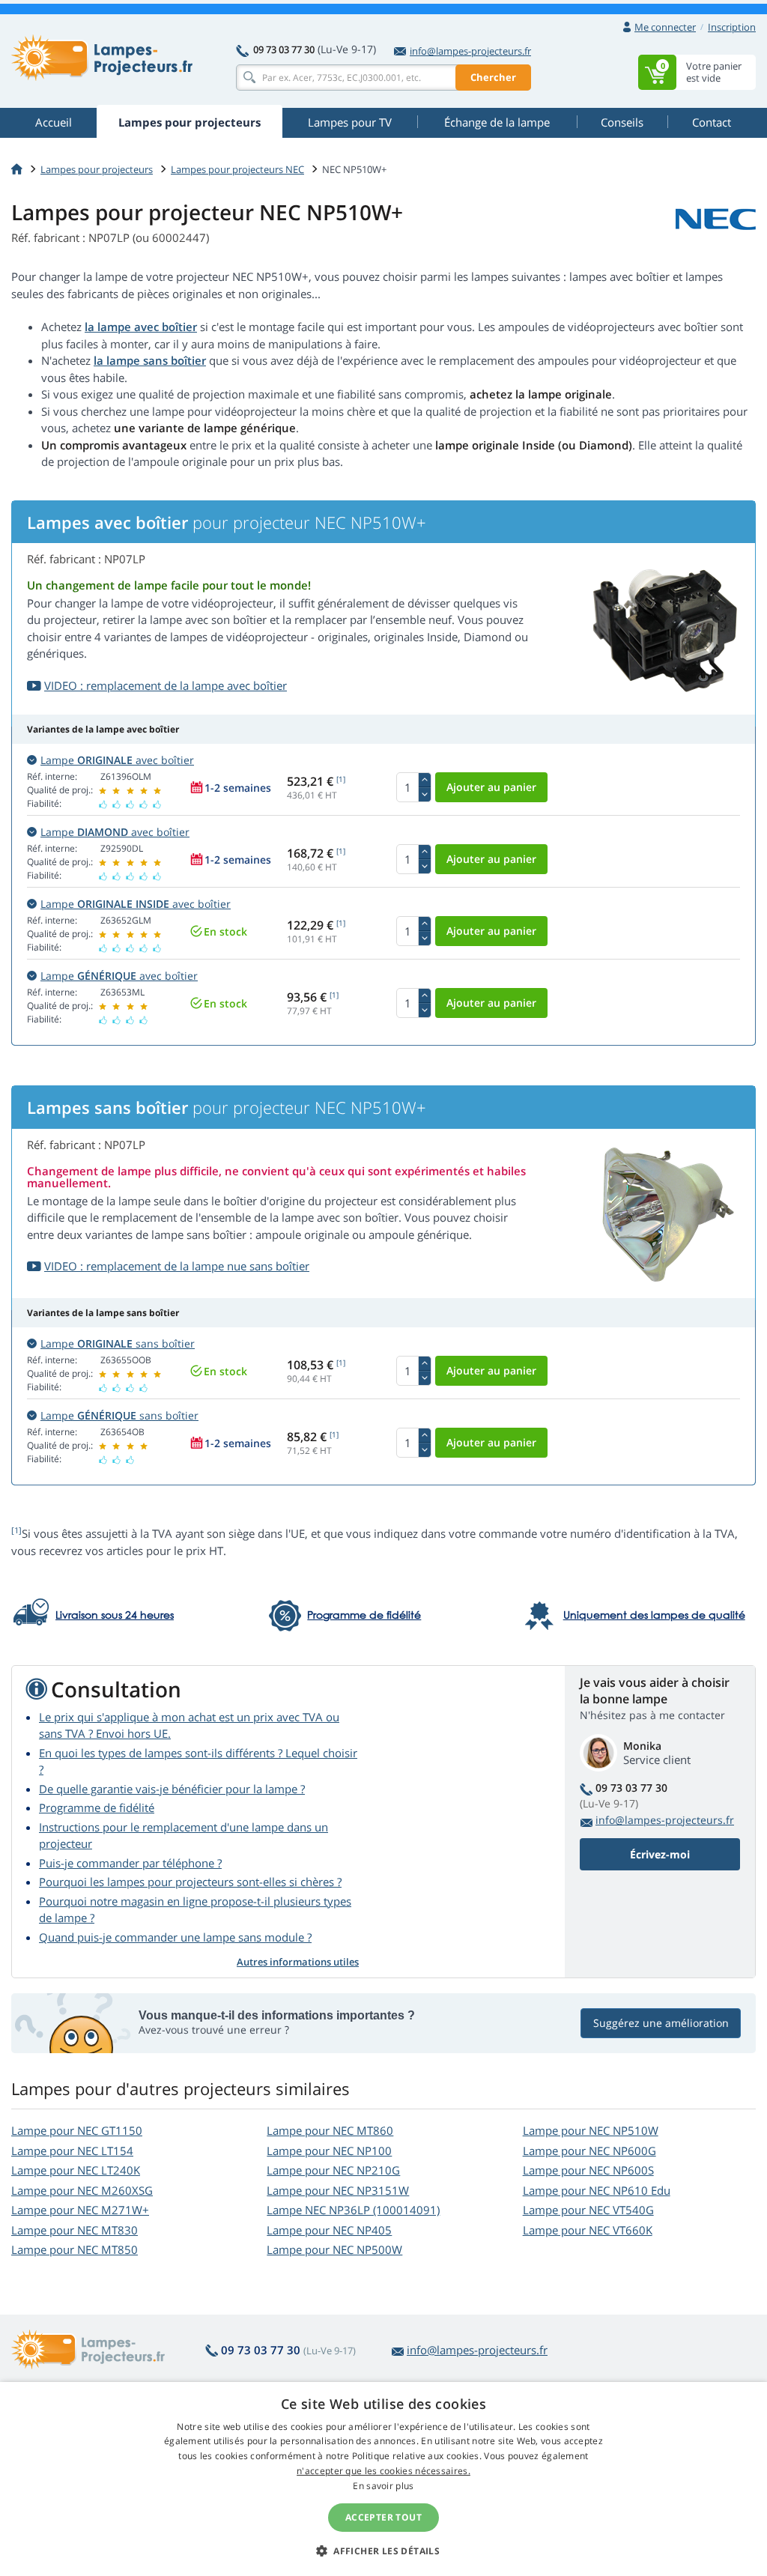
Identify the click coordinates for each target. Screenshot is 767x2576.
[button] (383, 2551)
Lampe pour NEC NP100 (329, 2151)
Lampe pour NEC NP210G (333, 2170)
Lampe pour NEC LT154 (72, 2151)
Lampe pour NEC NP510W (591, 2130)
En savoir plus (383, 2486)
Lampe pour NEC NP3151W (338, 2190)
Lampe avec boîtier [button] (117, 760)
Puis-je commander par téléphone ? (130, 1863)
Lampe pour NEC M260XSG (82, 2190)
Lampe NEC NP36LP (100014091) (353, 2210)
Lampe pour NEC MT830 (75, 2230)
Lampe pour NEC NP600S (588, 2170)
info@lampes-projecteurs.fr (470, 51)
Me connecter (665, 27)
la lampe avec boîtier (141, 327)
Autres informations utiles (298, 1962)
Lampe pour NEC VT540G (588, 2210)
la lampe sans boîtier (150, 360)
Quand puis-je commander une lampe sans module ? (175, 1937)
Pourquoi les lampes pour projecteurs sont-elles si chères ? (190, 1882)
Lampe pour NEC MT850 (75, 2249)
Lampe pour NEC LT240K (76, 2170)
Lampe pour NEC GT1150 (77, 2130)
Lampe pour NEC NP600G (589, 2151)
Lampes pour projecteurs (97, 169)
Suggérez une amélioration (661, 2023)
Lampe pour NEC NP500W (334, 2249)
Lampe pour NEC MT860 (330, 2130)
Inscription (732, 27)
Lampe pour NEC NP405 (329, 2230)
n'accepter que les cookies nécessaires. (383, 2471)
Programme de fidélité (97, 1807)
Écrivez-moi (660, 1854)
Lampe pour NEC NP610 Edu (597, 2190)
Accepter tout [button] (383, 2517)
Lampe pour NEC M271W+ (80, 2210)
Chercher (493, 77)
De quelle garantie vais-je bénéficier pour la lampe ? (172, 1789)
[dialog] (383, 2479)
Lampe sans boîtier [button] (118, 1343)
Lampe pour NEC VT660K (588, 2230)
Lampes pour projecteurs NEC (237, 169)
